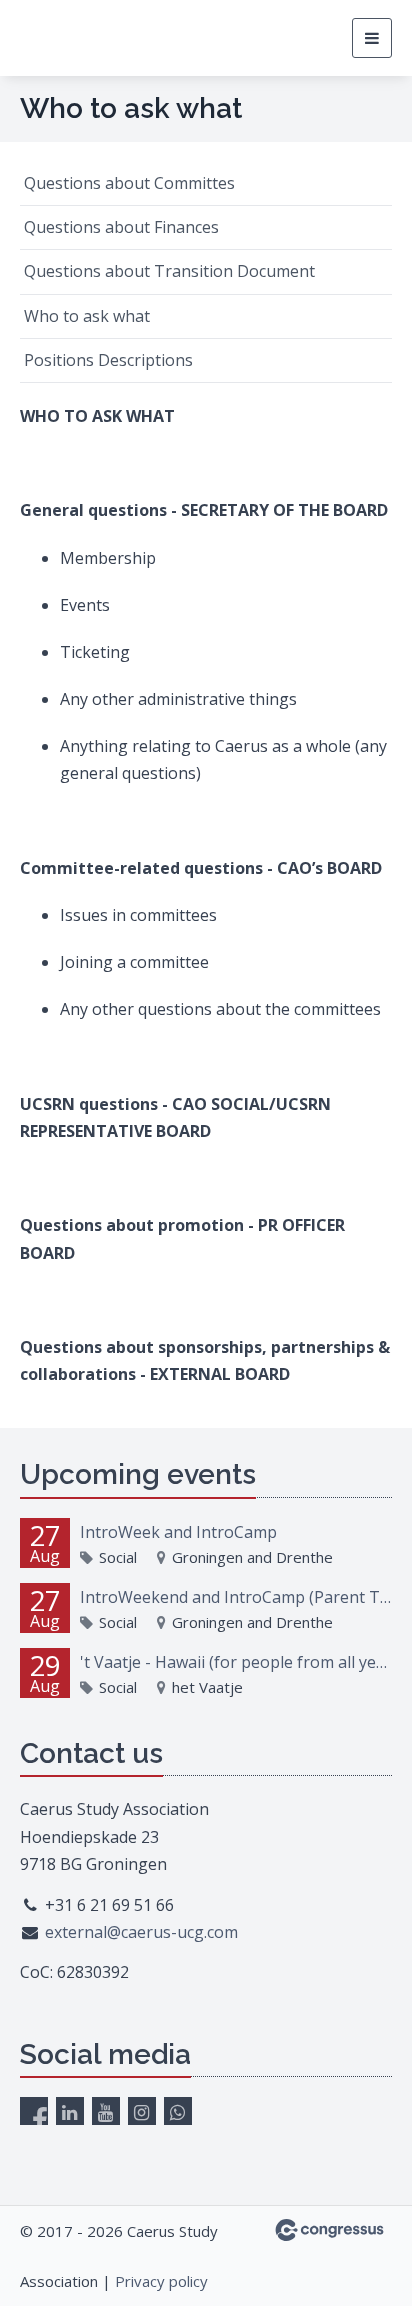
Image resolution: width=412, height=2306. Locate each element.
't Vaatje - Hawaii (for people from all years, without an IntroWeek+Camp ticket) (236, 1662)
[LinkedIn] (70, 2111)
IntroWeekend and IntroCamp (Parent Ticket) (236, 1597)
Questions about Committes (129, 183)
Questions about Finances (121, 227)
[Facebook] (34, 2111)
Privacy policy (161, 2281)
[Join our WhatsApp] (178, 2111)
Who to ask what (87, 316)
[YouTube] (106, 2111)
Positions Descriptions (108, 360)
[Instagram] (142, 2111)
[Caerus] (95, 38)
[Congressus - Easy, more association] (329, 2230)
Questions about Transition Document (169, 271)
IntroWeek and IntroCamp (178, 1532)
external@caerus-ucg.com (141, 1932)
